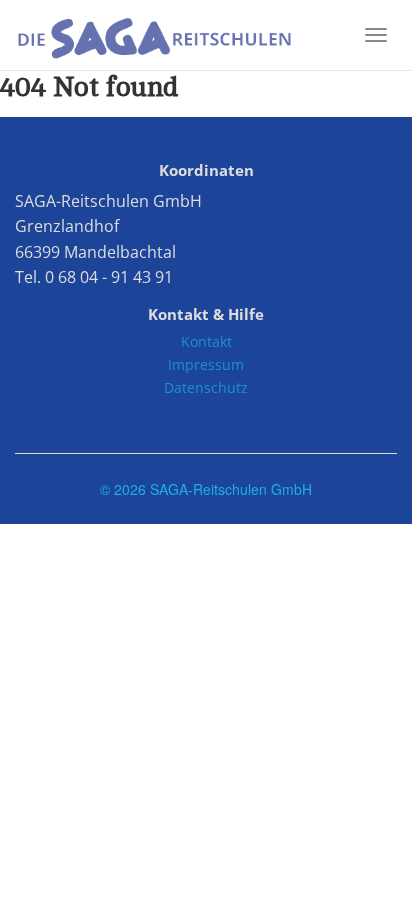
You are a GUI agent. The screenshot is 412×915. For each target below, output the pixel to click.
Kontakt (206, 341)
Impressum (206, 364)
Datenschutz (206, 387)
